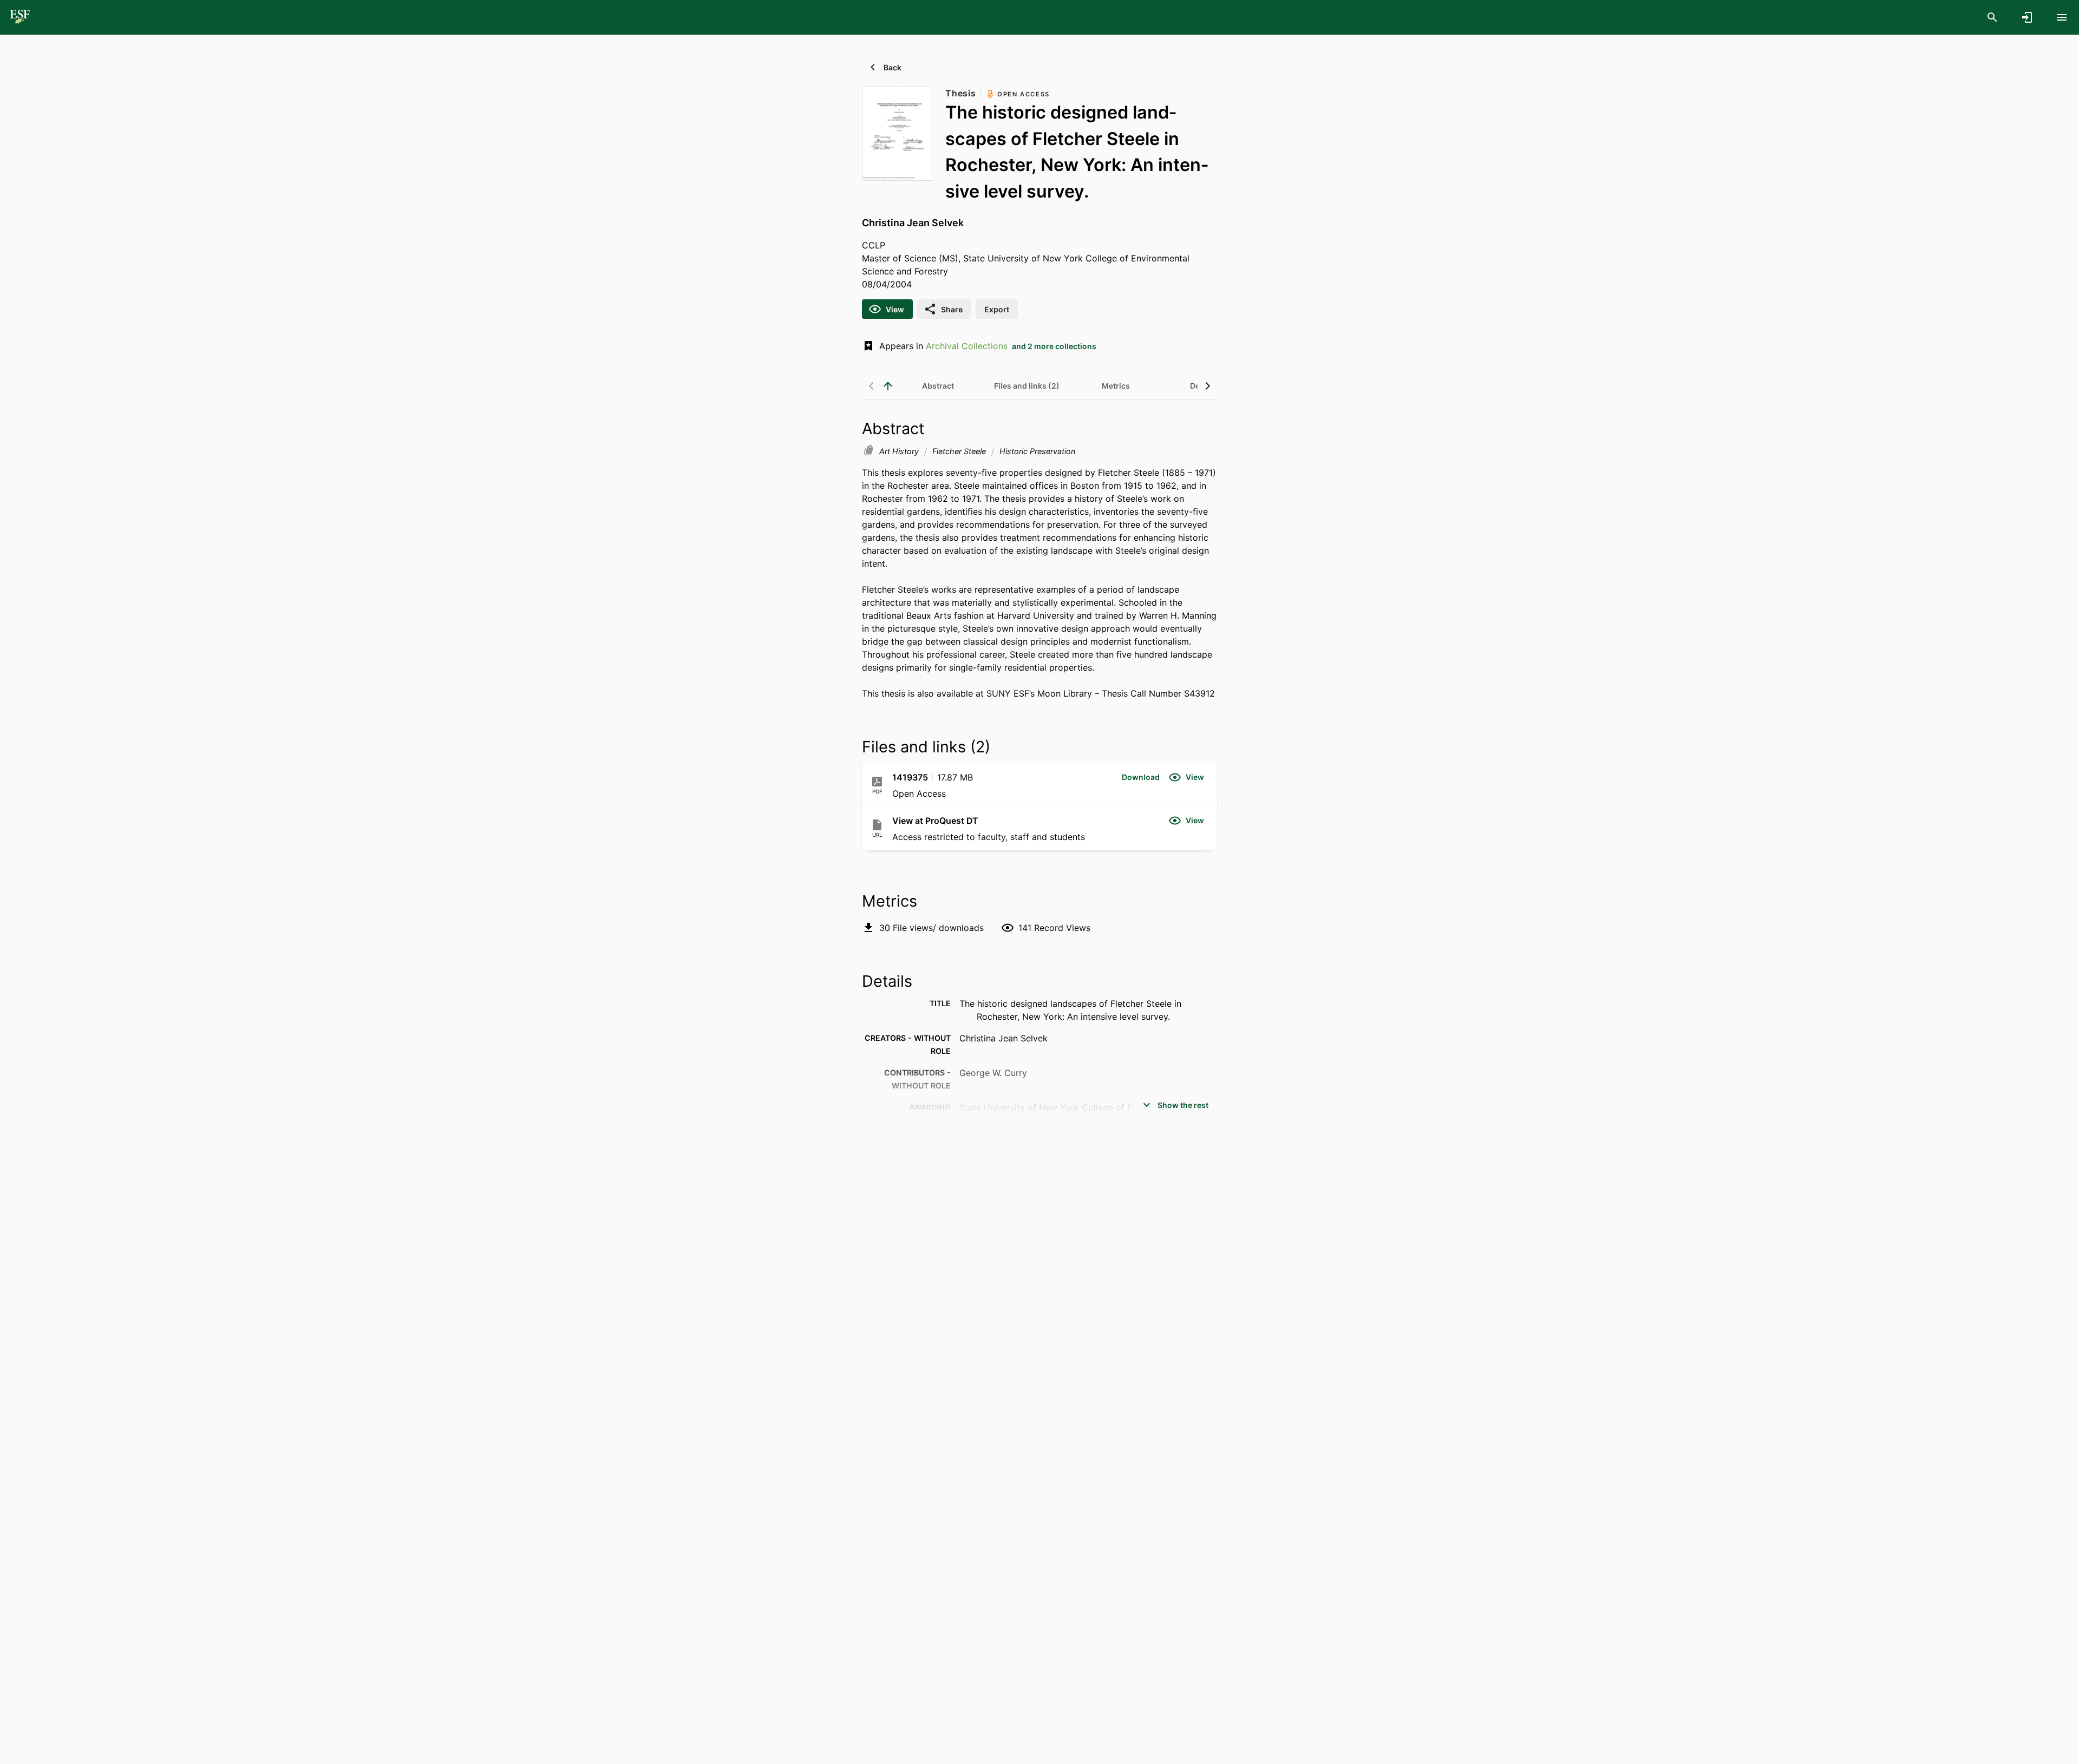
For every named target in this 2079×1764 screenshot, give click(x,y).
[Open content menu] (2062, 17)
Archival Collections (967, 346)
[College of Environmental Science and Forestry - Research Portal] (20, 17)
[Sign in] (2027, 17)
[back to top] (888, 386)
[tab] (938, 386)
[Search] (1992, 17)
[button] (1141, 777)
